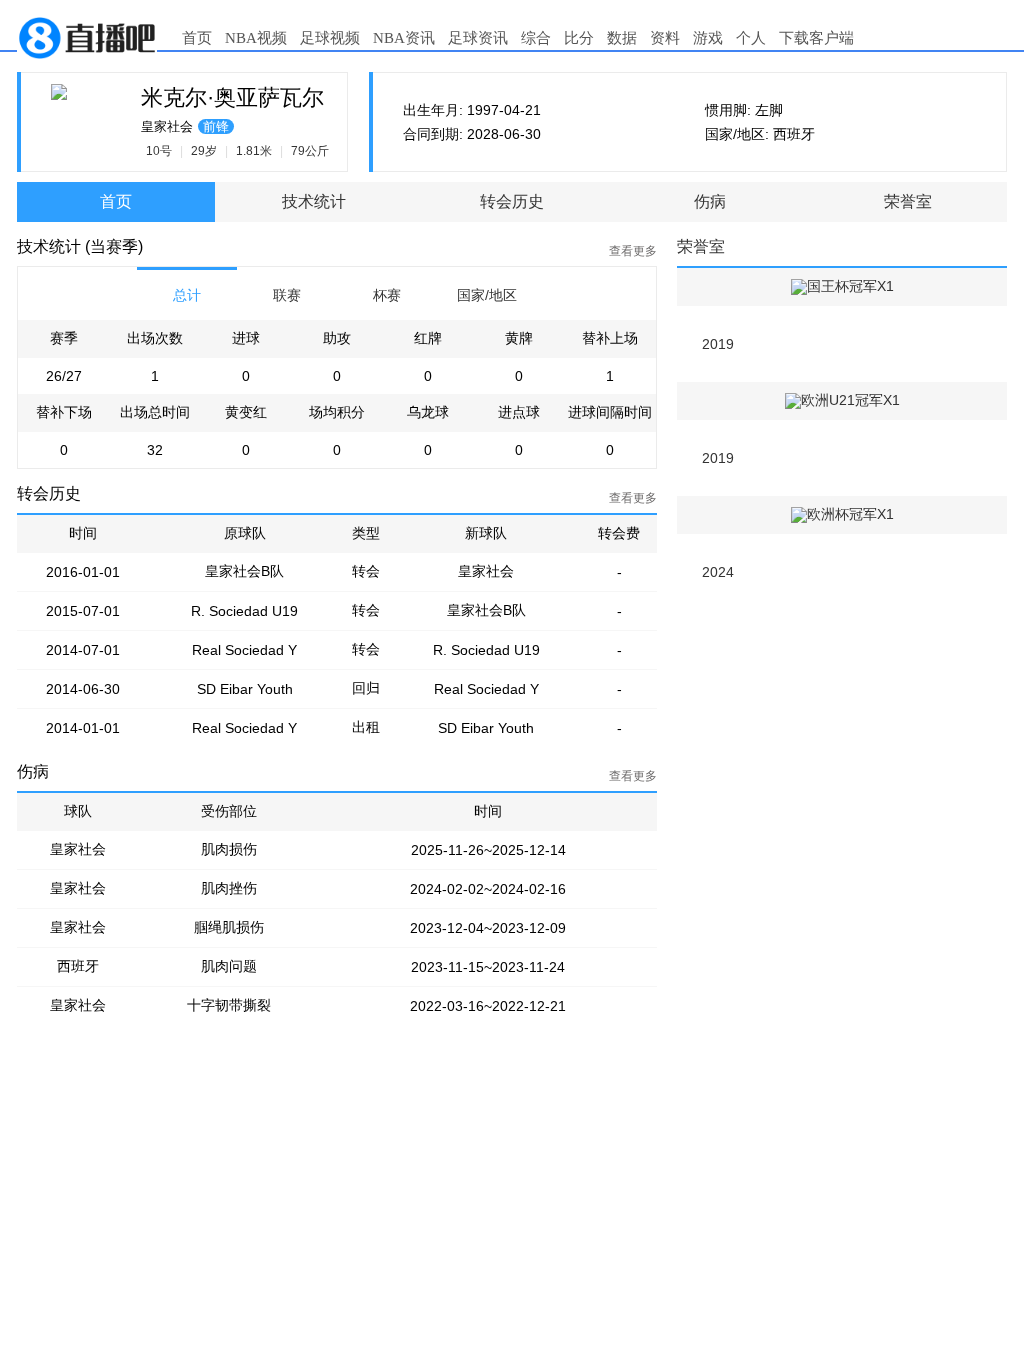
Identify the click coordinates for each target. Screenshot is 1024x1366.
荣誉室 (908, 201)
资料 (665, 38)
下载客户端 (816, 38)
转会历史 (512, 201)
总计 (187, 295)
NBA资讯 (404, 38)
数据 (622, 38)
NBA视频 (256, 38)
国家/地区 (487, 295)
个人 (751, 38)
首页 (197, 38)
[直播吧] (87, 36)
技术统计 (314, 201)
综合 (536, 38)
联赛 (287, 295)
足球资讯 (478, 38)
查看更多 (633, 251)
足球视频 (330, 38)
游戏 (708, 38)
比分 (579, 38)
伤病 (710, 201)
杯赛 (387, 295)
